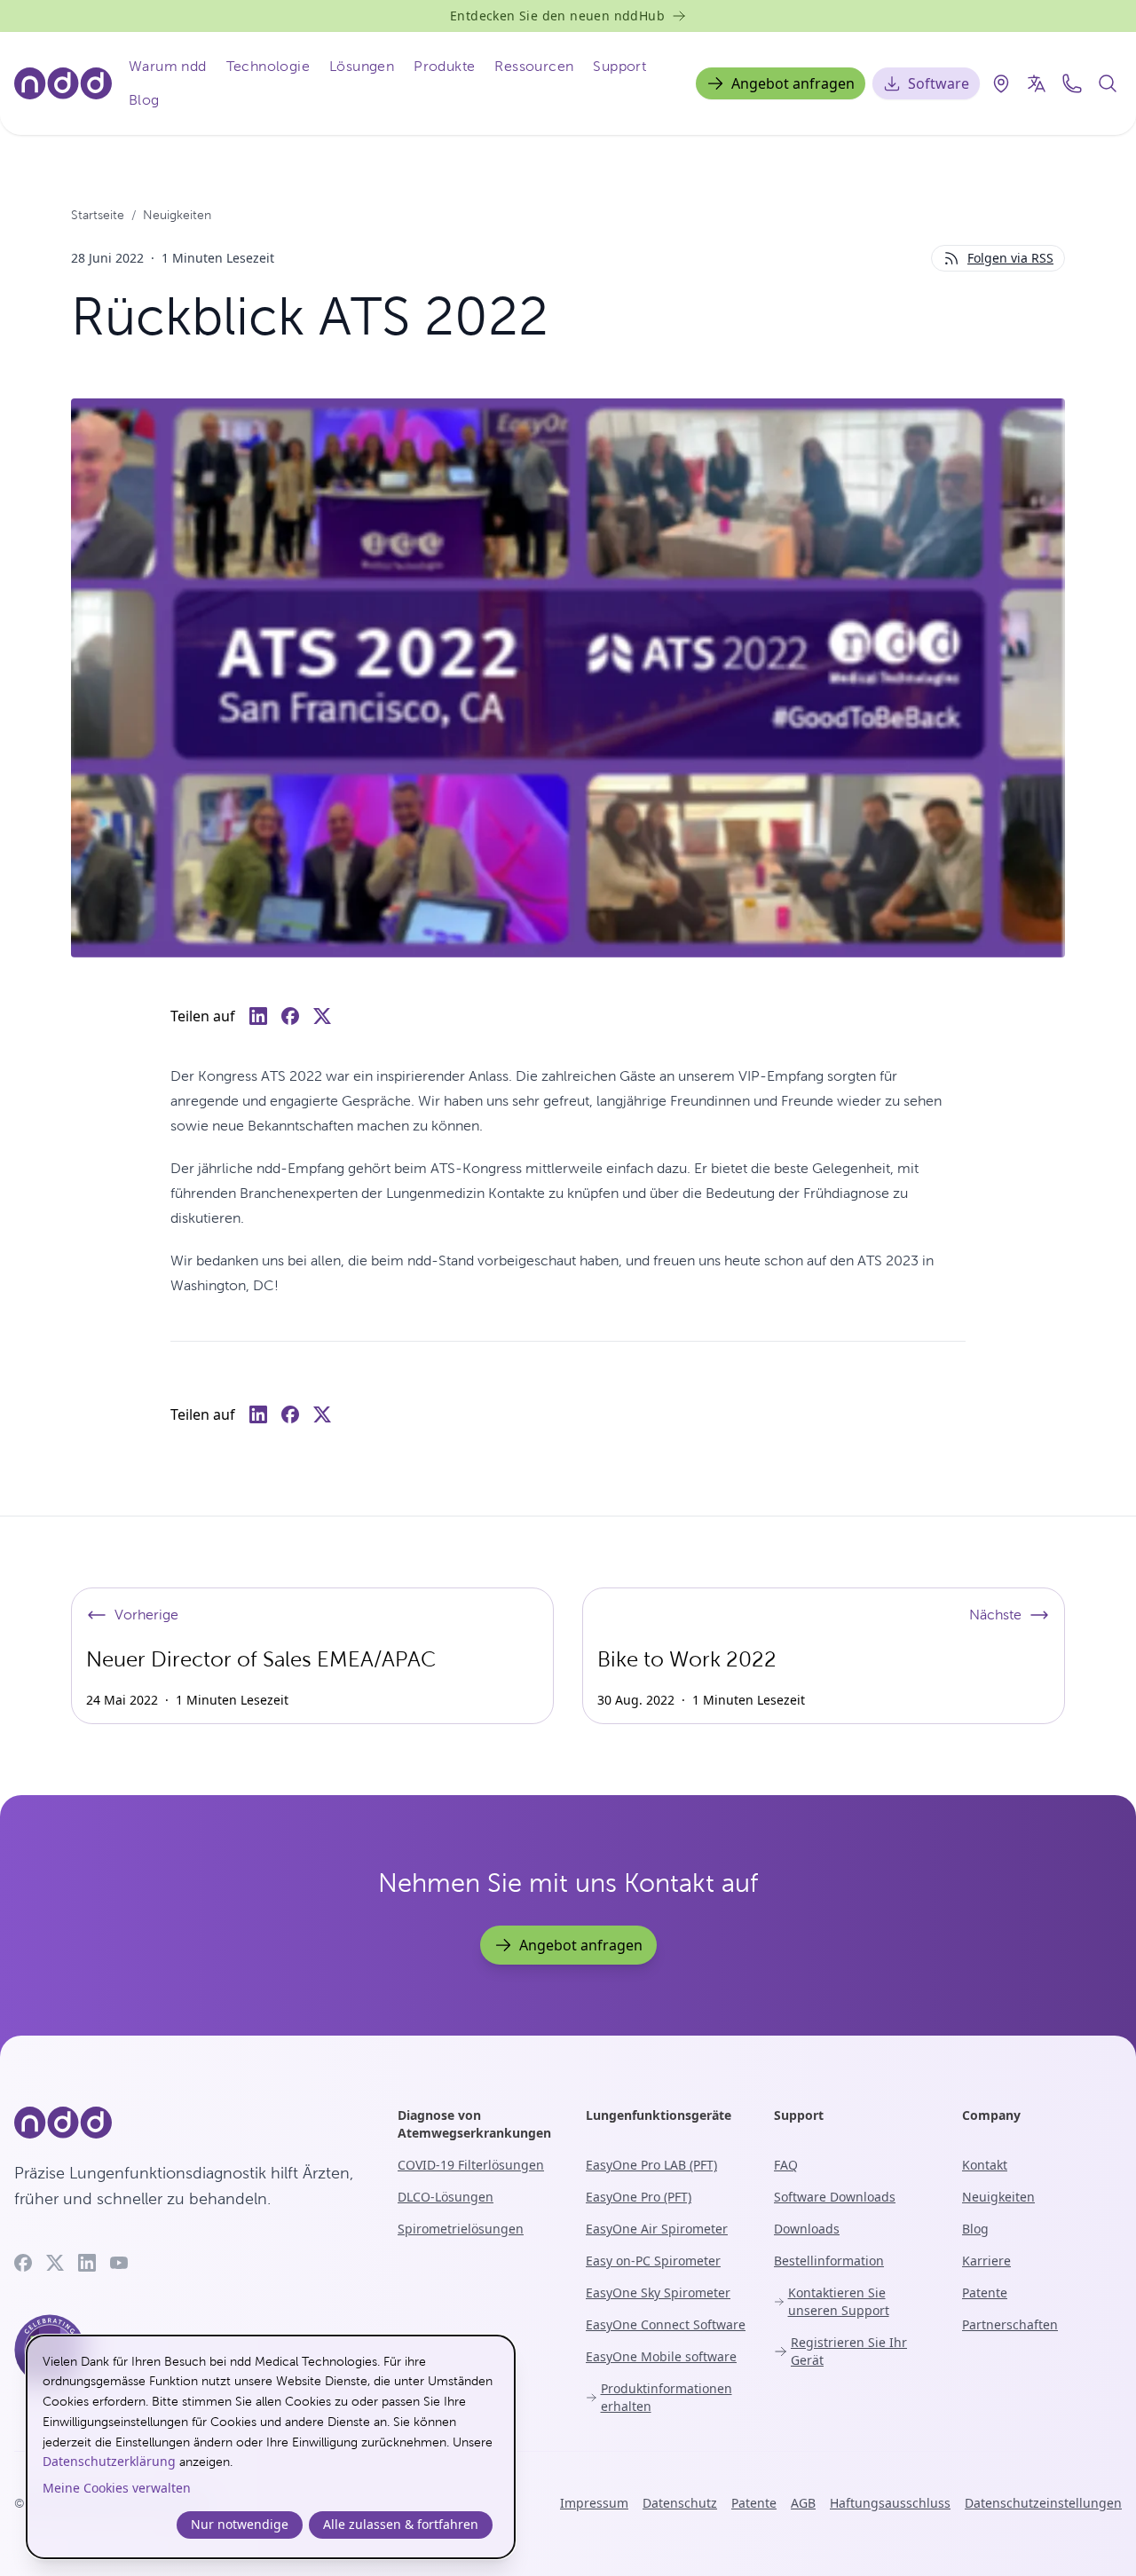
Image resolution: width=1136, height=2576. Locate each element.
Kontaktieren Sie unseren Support (839, 2301)
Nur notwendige (240, 2524)
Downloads (807, 2229)
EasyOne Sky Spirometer (658, 2292)
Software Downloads (835, 2197)
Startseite (98, 215)
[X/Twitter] (55, 2263)
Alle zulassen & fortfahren (401, 2524)
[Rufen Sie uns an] (1072, 83)
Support (619, 66)
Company (991, 2115)
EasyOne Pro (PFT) (639, 2197)
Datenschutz (680, 2503)
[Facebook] (23, 2263)
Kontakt (985, 2165)
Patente (985, 2292)
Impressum (594, 2503)
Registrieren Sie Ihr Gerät (849, 2351)
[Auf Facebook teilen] (290, 1016)
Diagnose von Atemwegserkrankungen (474, 2124)
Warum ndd (168, 66)
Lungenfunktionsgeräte (659, 2115)
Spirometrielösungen (461, 2229)
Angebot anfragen (793, 83)
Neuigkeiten (177, 215)
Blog (144, 100)
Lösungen (362, 66)
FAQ (786, 2165)
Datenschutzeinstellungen (1043, 2503)
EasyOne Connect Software (666, 2324)
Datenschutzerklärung (109, 2461)
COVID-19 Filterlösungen (471, 2165)
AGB (803, 2503)
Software (939, 83)
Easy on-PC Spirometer (653, 2261)
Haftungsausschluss (890, 2503)
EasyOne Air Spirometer (657, 2229)
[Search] (1108, 83)
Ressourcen (534, 66)
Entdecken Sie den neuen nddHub (557, 16)
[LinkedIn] (87, 2263)
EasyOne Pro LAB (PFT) (651, 2165)
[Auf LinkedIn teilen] (258, 1016)
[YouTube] (119, 2263)
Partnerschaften (1010, 2324)
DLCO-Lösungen (446, 2197)
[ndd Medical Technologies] (185, 2123)
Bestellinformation (829, 2261)
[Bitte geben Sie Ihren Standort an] (1001, 83)
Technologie (268, 66)
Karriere (986, 2261)
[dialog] (271, 2447)
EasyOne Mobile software (661, 2356)
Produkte (444, 66)
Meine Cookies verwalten (117, 2488)
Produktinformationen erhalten (667, 2397)
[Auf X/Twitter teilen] (322, 1016)
